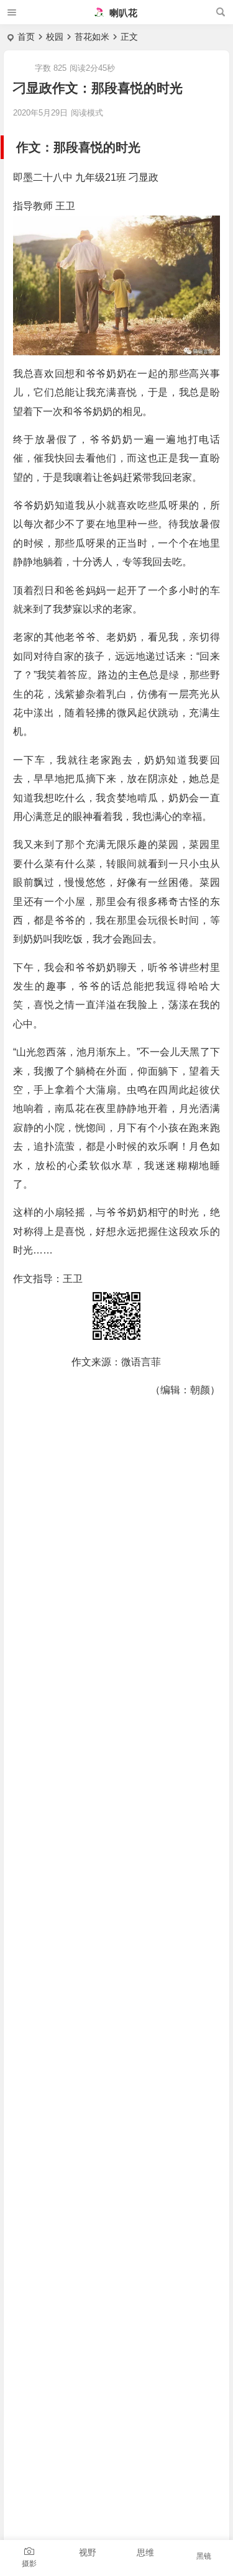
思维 (145, 2552)
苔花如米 (92, 37)
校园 (55, 37)
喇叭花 (122, 13)
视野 (88, 2552)
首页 (26, 37)
